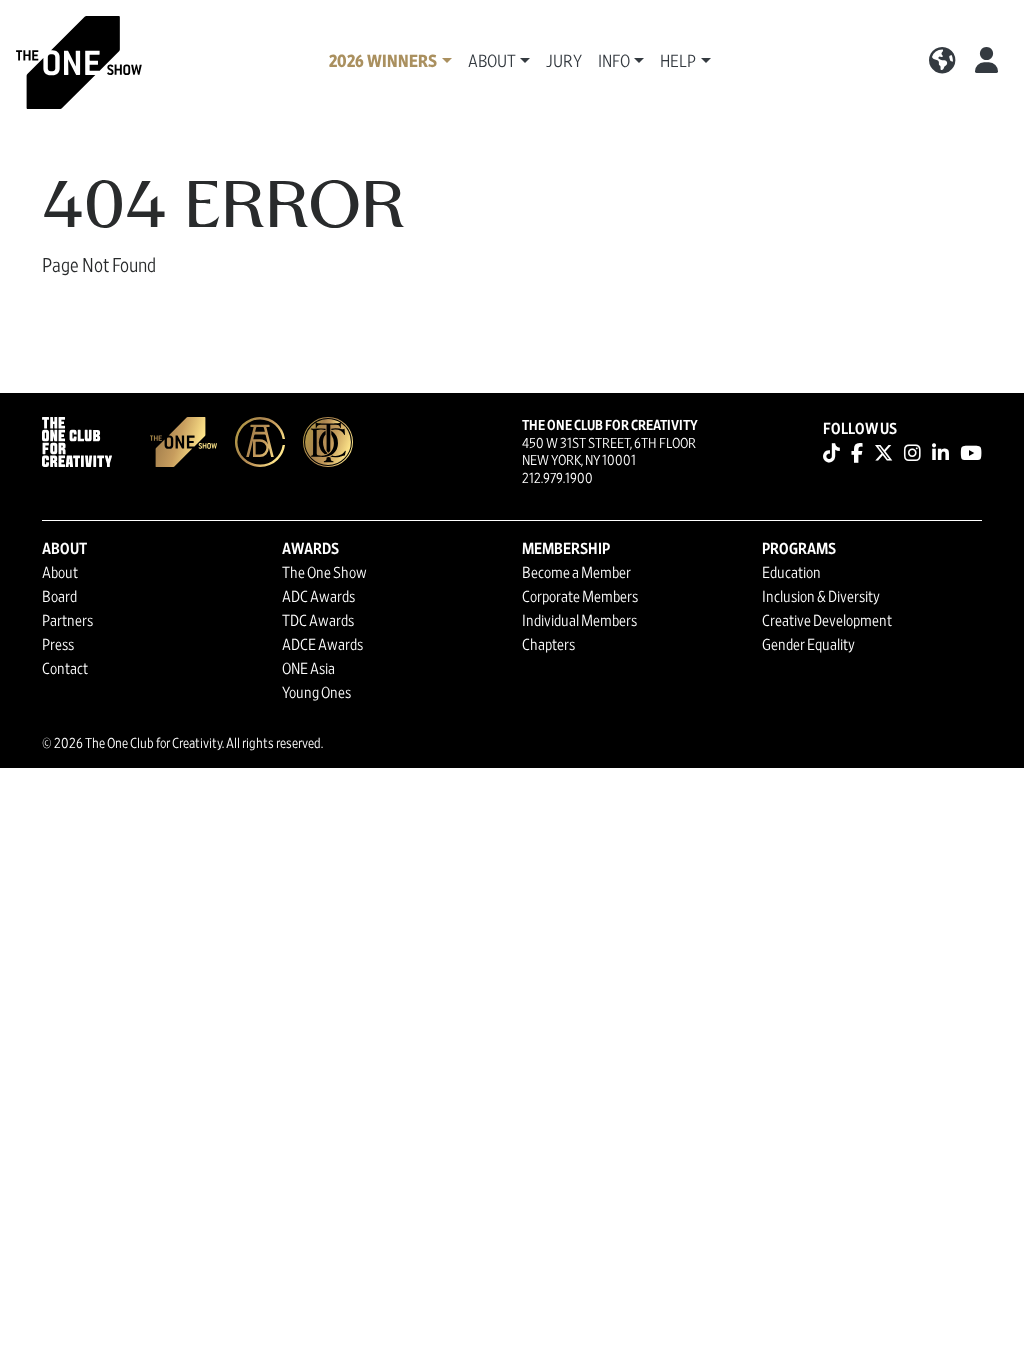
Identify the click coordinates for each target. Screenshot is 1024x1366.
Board (59, 597)
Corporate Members (580, 597)
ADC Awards (318, 597)
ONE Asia (308, 669)
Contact (65, 669)
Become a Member (576, 573)
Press (58, 645)
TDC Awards (318, 621)
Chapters (548, 645)
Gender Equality (808, 645)
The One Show (324, 573)
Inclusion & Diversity (821, 597)
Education (791, 573)
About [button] (492, 62)
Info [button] (614, 62)
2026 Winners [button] (383, 62)
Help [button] (678, 62)
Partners (67, 621)
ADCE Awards (322, 645)
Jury (564, 62)
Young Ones (316, 693)
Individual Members (579, 621)
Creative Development (827, 621)
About (60, 573)
